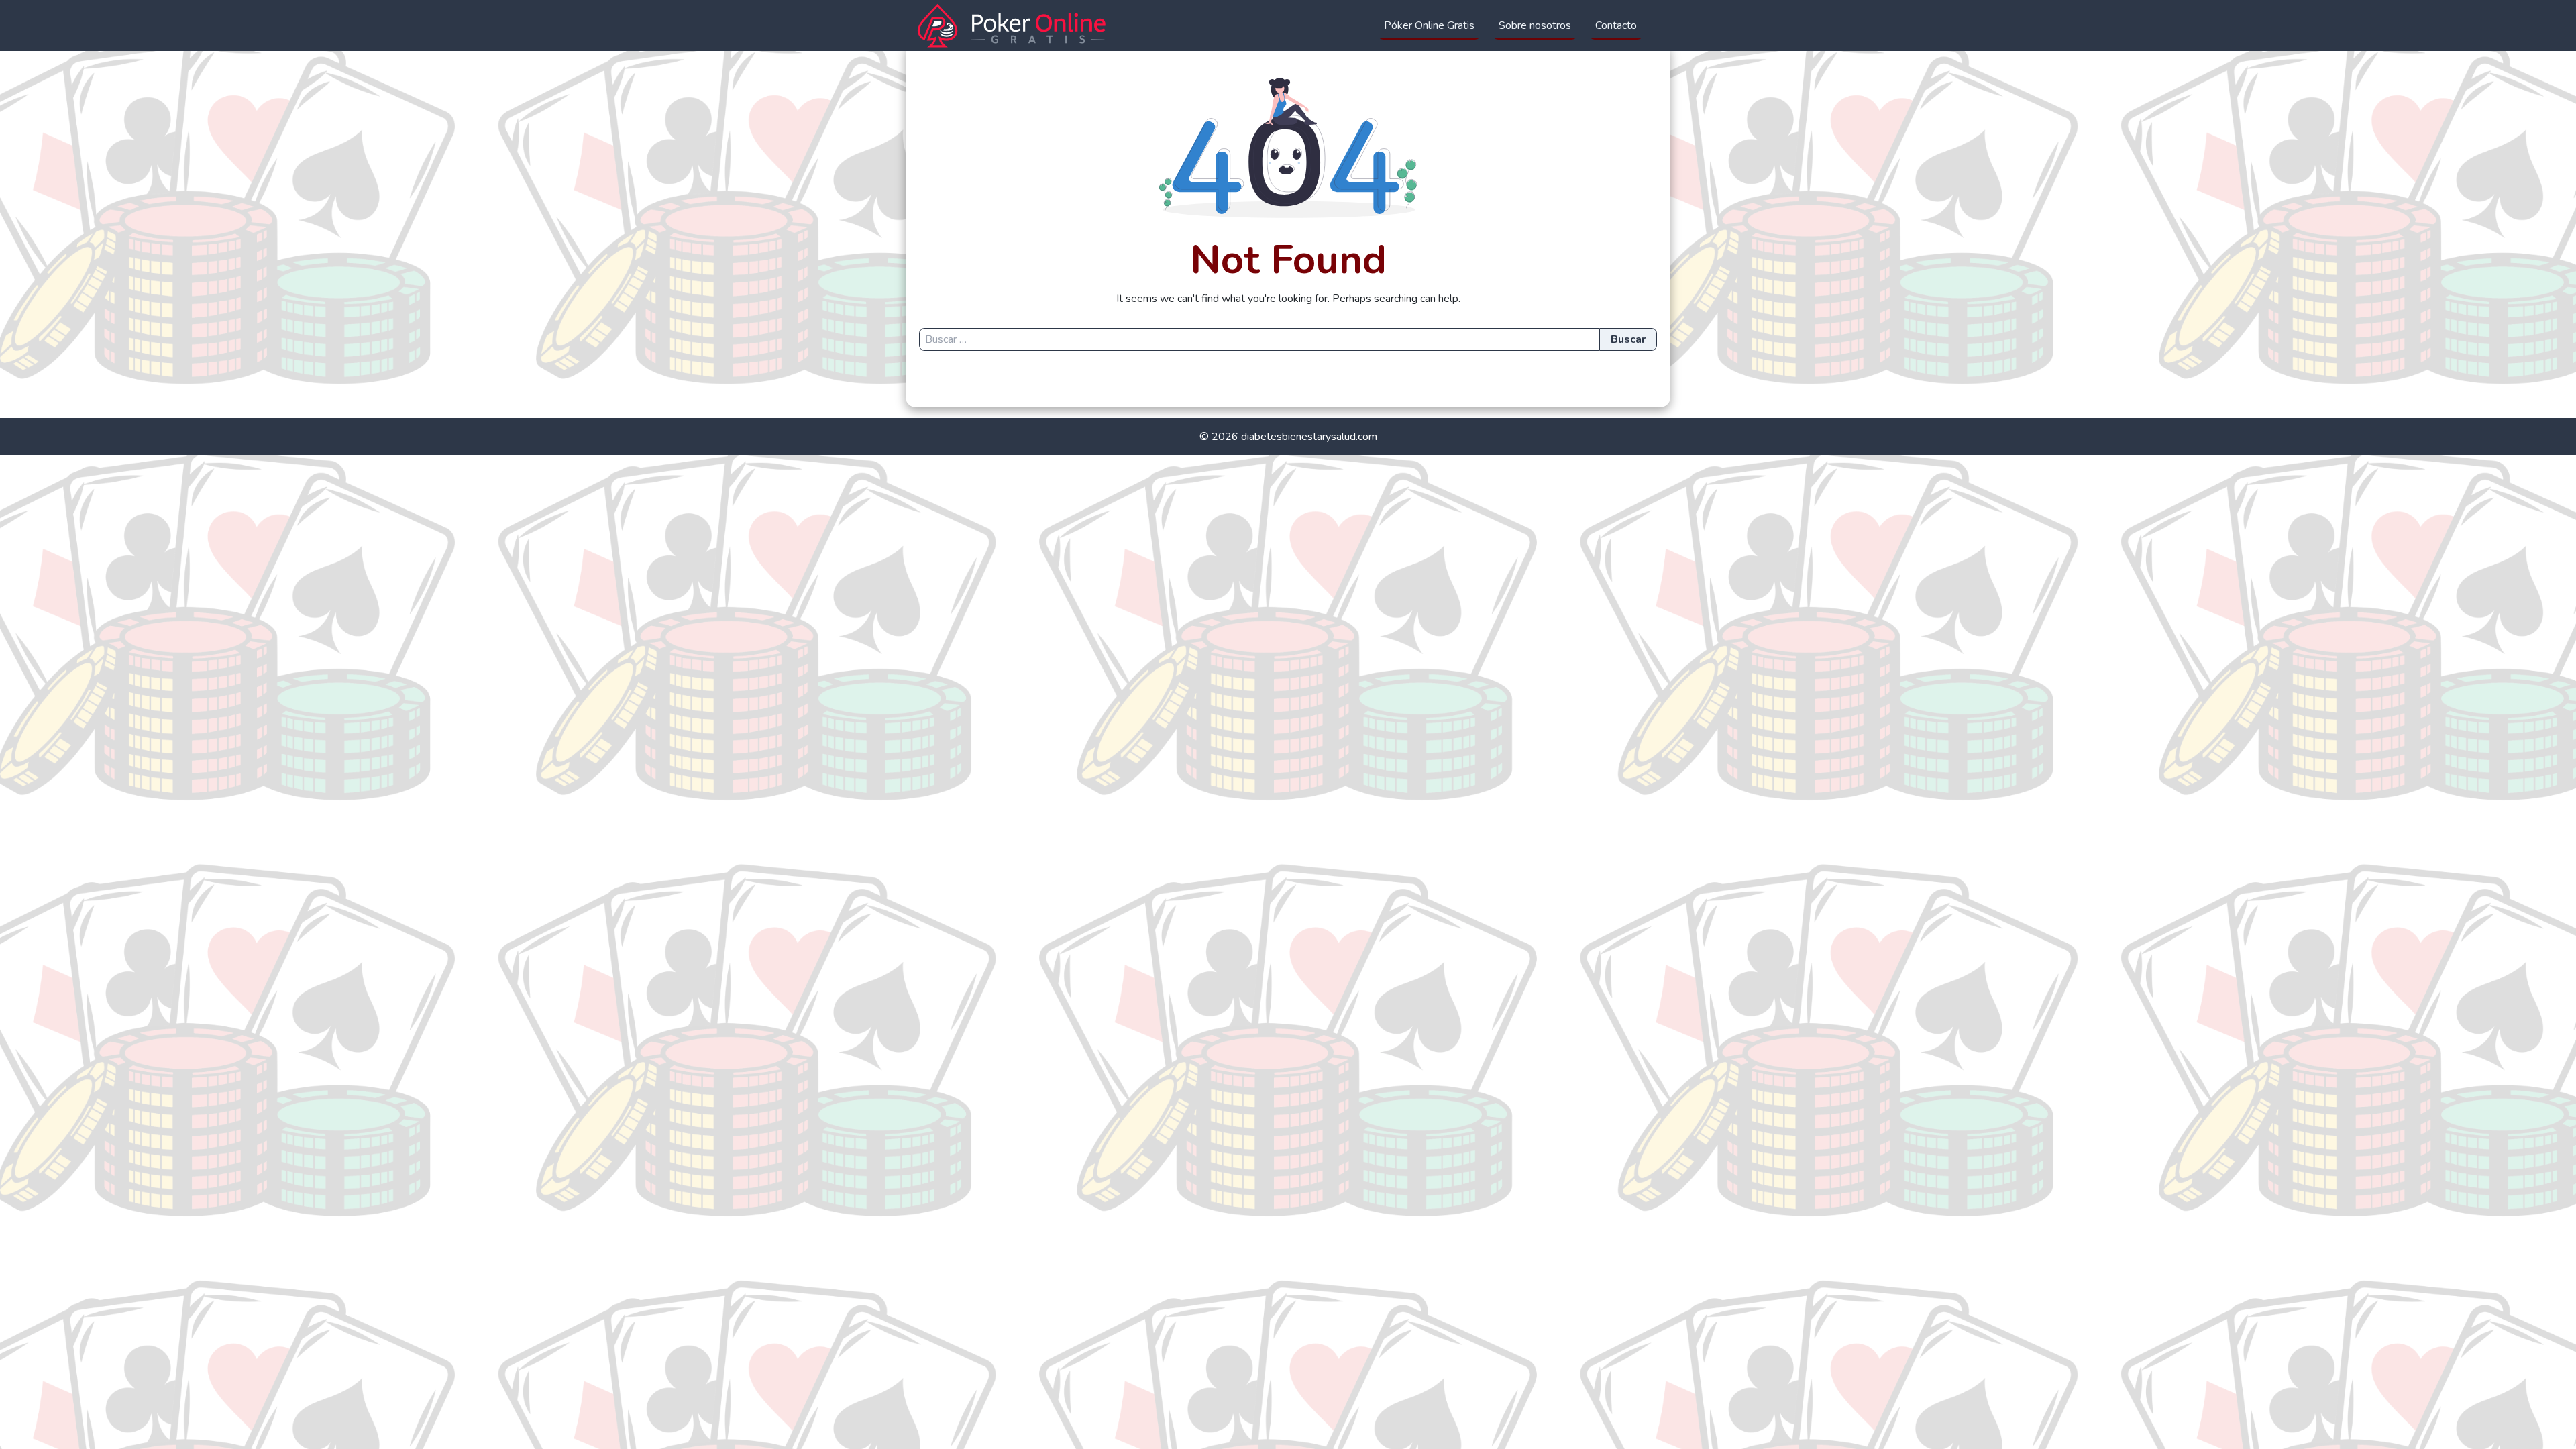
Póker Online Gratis (1429, 25)
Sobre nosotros (1535, 25)
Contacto (1616, 25)
